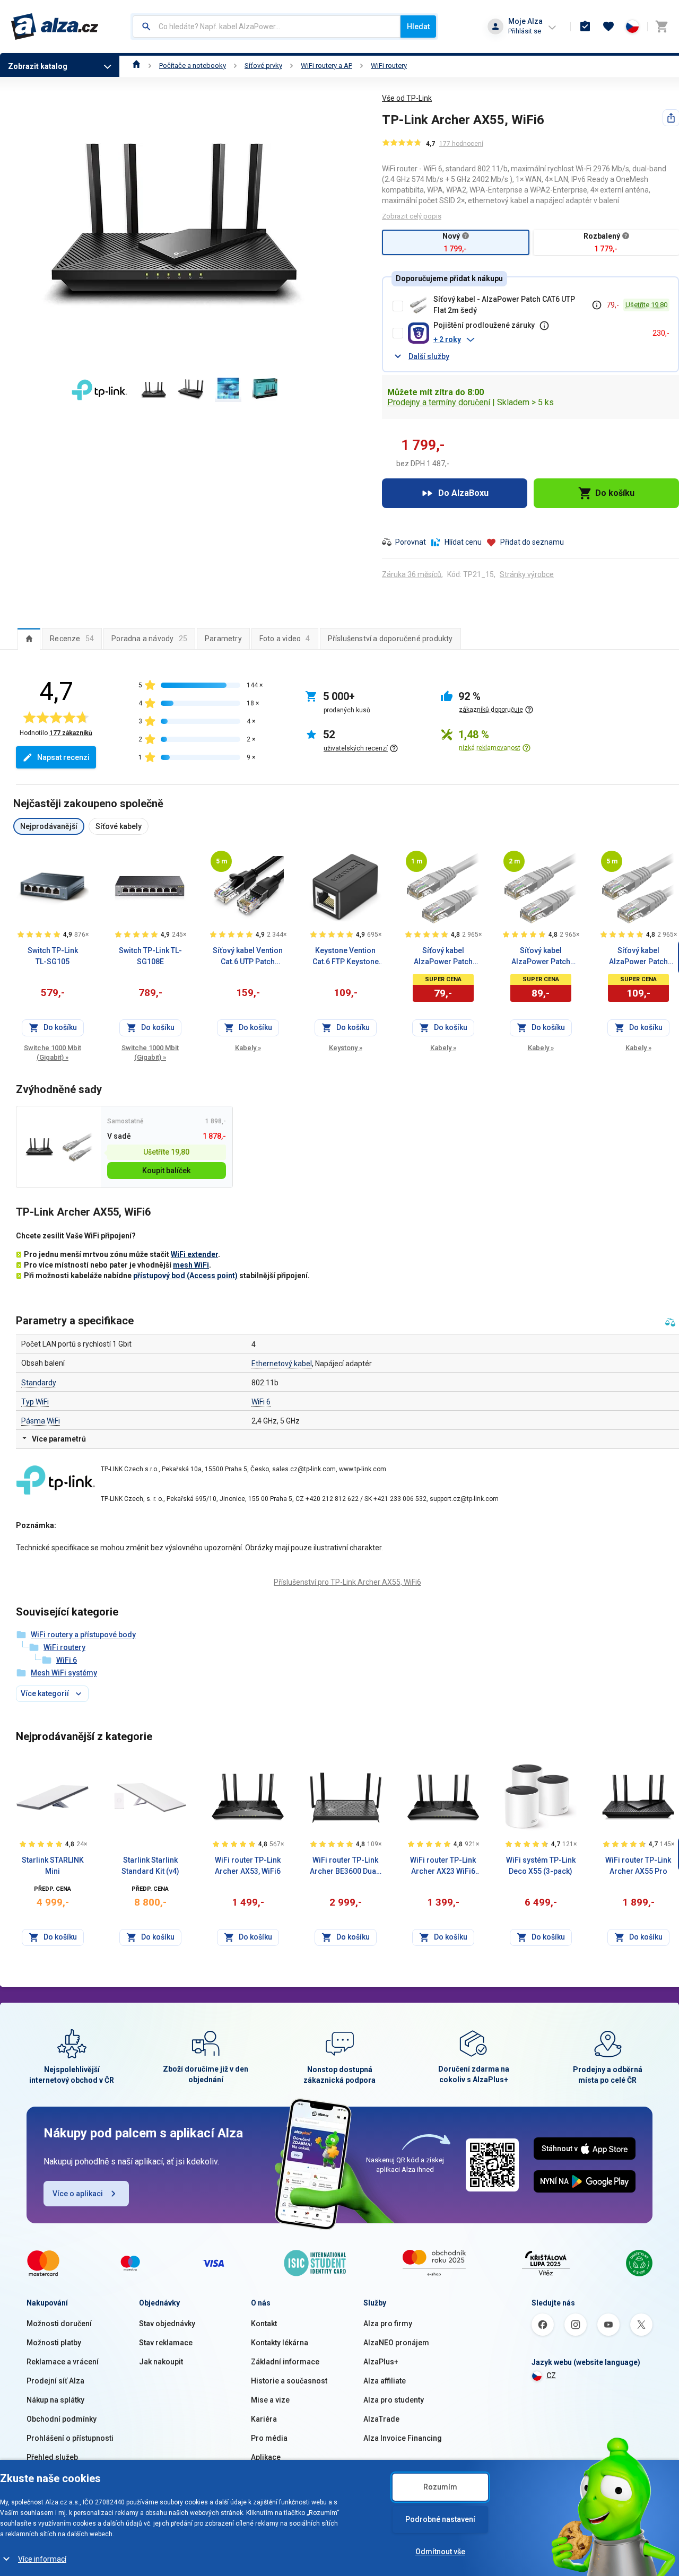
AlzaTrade (381, 2419)
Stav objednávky (167, 2324)
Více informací (42, 2559)
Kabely (248, 1048)
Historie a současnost (289, 2381)
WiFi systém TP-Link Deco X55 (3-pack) (541, 1866)
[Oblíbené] (608, 27)
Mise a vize (270, 2400)
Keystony (346, 1048)
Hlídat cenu (463, 542)
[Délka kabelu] (221, 861)
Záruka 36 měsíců (412, 574)
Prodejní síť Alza (55, 2381)
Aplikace (266, 2457)
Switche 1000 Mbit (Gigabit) (53, 1053)
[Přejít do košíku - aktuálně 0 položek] (661, 27)
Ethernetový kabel (282, 1364)
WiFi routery (389, 66)
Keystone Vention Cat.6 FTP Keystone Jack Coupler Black (345, 957)
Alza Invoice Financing (403, 2438)
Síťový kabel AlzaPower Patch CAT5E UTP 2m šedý (541, 957)
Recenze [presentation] (72, 639)
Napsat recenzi (63, 757)
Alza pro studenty (394, 2400)
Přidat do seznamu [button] (532, 542)
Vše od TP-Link (407, 98)
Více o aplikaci (78, 2194)
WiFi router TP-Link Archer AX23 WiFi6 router (443, 1866)
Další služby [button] (429, 356)
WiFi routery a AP (327, 66)
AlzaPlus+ (381, 2362)
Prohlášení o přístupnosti (70, 2438)
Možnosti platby (54, 2343)
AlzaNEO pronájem (396, 2343)
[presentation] (29, 639)
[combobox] (267, 27)
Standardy (39, 1383)
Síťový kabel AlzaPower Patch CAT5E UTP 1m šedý (443, 957)
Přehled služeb (52, 2457)
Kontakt (264, 2324)
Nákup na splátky (55, 2400)
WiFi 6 (261, 1402)
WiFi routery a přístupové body (83, 1635)
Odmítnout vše (440, 2552)
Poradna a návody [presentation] (149, 639)
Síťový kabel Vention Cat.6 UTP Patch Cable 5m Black (248, 957)
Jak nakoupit (161, 2362)
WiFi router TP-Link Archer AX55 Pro (638, 1866)
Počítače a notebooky (193, 66)
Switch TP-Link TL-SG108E (150, 956)
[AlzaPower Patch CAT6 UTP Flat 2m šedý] (77, 1147)
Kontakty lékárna (280, 2343)
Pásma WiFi (41, 1421)
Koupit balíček (166, 1171)
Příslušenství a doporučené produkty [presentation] (390, 639)
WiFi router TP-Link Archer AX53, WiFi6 (248, 1866)
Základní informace (285, 2362)
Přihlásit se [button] (525, 31)
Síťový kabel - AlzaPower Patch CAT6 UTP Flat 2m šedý (504, 305)
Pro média (269, 2438)
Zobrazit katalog (38, 66)
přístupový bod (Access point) (185, 1276)
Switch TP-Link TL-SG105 (53, 956)
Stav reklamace (166, 2343)
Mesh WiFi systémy (64, 1673)
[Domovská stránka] (137, 66)
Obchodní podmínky (62, 2419)
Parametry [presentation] (223, 639)
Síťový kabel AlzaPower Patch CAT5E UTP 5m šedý (638, 957)
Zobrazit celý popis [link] (412, 216)
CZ (551, 2376)
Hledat (418, 27)
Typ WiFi (35, 1402)
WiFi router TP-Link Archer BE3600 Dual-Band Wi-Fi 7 (346, 1866)
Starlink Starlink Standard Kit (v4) (150, 1866)
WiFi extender (194, 1254)
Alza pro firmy (388, 2324)
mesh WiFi (191, 1265)
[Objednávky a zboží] (585, 27)
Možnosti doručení (59, 2324)
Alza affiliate (385, 2381)
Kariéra (264, 2419)
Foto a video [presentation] (285, 639)
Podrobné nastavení (440, 2519)
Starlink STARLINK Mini (53, 1866)
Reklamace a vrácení (63, 2362)
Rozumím (440, 2487)
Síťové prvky (263, 66)
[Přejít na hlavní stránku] (55, 27)
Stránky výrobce (527, 574)
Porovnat (411, 542)
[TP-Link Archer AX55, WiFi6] (40, 1147)
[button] (539, 339)
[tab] (29, 639)
